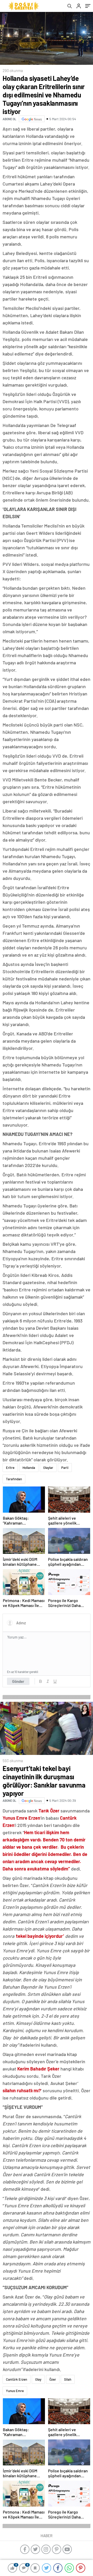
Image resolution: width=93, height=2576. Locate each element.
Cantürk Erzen (17, 2379)
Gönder (18, 1681)
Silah (68, 2379)
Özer (53, 2379)
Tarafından (14, 1479)
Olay (38, 2379)
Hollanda (29, 1468)
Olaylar (48, 1468)
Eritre (10, 1468)
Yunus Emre (15, 2391)
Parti (65, 1468)
